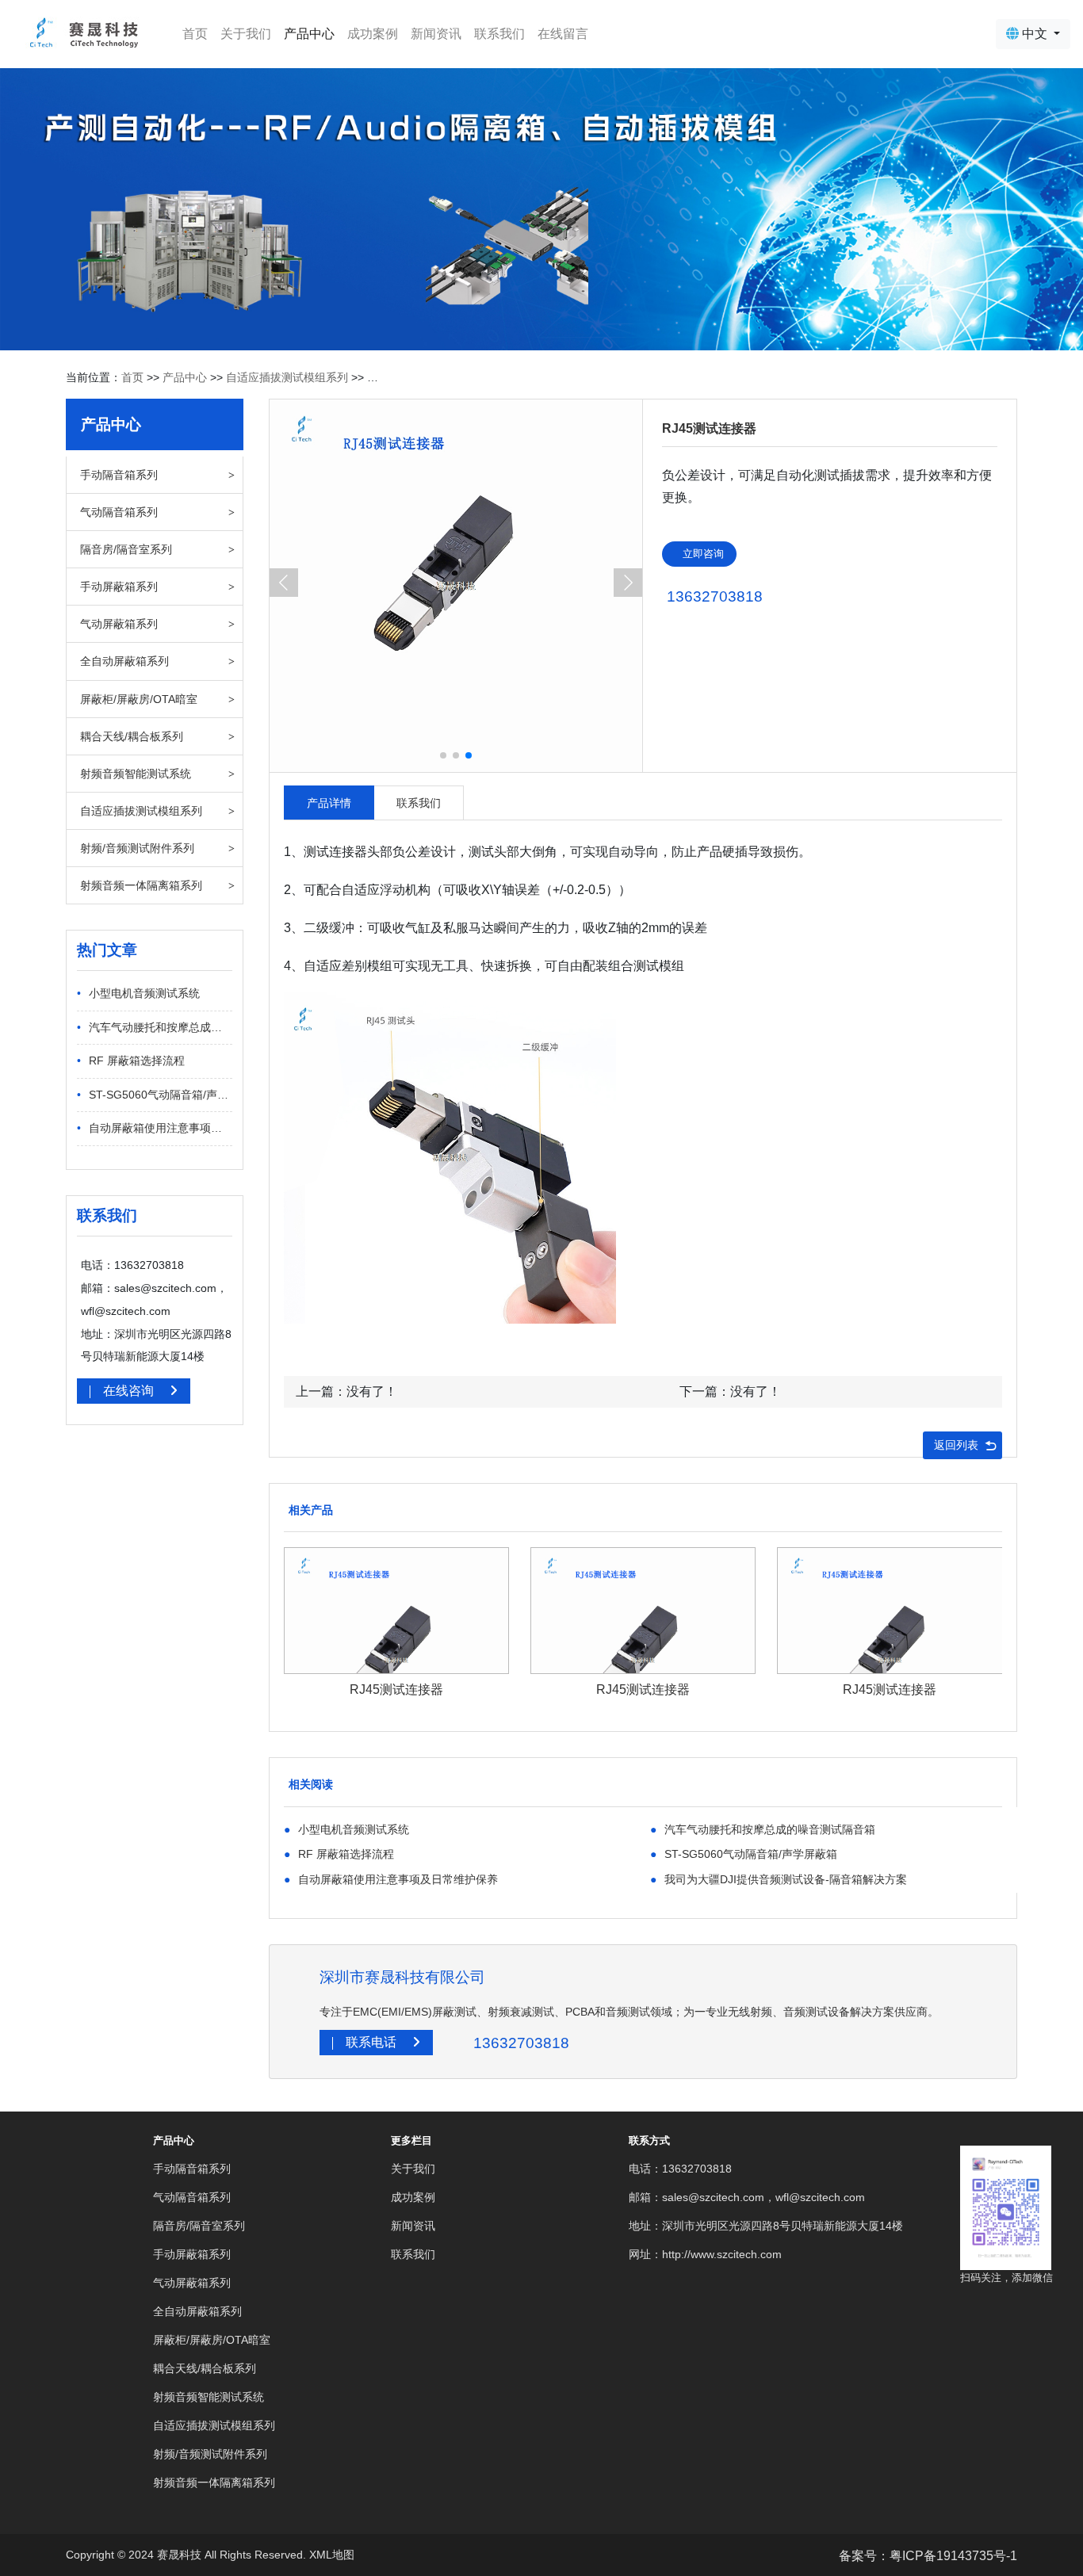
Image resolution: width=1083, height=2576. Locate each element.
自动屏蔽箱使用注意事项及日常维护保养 (155, 1128)
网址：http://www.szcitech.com (705, 2254)
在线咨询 (130, 1391)
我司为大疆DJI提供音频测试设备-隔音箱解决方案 (779, 1879)
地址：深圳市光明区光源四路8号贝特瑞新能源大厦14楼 (766, 2226)
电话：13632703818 (680, 2169)
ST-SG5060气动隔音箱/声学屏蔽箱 (155, 1095)
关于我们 (246, 34)
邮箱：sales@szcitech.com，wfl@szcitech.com (747, 2197)
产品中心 (309, 34)
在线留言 (563, 34)
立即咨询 (703, 554)
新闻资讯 (436, 34)
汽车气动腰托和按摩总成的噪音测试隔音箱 (155, 1027)
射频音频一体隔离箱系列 (141, 885)
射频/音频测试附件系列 (137, 848)
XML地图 (332, 2555)
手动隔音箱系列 (119, 475)
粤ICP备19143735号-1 (953, 2556)
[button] (628, 583)
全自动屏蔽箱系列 (124, 661)
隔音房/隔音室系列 (126, 549)
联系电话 (373, 2042)
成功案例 (373, 34)
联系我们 (499, 34)
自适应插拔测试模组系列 (287, 377)
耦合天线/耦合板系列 (132, 736)
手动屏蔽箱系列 (119, 587)
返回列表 (956, 1445)
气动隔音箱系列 (119, 512)
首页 (198, 33)
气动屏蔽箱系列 (119, 624)
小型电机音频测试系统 (138, 993)
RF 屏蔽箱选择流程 (131, 1061)
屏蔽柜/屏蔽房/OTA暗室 (139, 699)
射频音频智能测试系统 (136, 774)
